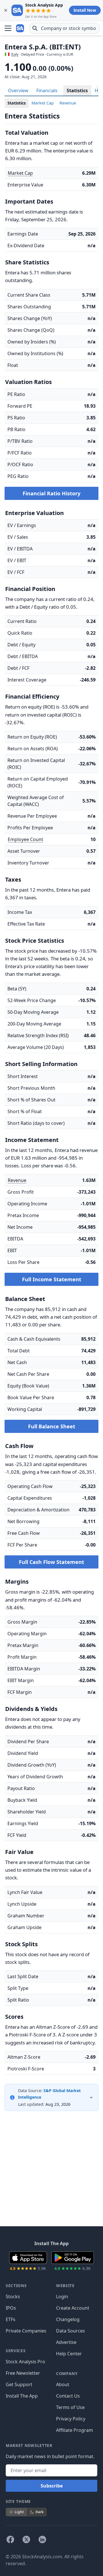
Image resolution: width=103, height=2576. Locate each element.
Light (19, 2512)
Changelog (68, 2319)
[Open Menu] (8, 28)
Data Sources (71, 2331)
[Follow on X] (26, 2539)
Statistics (77, 91)
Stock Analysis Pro (25, 2362)
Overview (18, 91)
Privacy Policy (71, 2419)
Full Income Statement (52, 1279)
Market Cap (43, 103)
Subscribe (52, 2486)
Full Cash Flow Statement (51, 1562)
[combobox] (64, 28)
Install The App (22, 2396)
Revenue (68, 103)
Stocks (13, 2297)
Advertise (66, 2342)
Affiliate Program (75, 2430)
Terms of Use (70, 2407)
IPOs (11, 2308)
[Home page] (21, 28)
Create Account (73, 2308)
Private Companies (26, 2331)
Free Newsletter (23, 2373)
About (63, 2384)
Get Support (19, 2384)
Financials (47, 91)
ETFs (11, 2319)
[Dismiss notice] (6, 10)
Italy (15, 54)
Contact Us (68, 2396)
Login (62, 2297)
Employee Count (25, 839)
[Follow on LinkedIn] (42, 2539)
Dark (39, 2512)
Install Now (85, 10)
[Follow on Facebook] (10, 2539)
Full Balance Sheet (52, 1426)
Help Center (69, 2354)
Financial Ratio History (51, 493)
